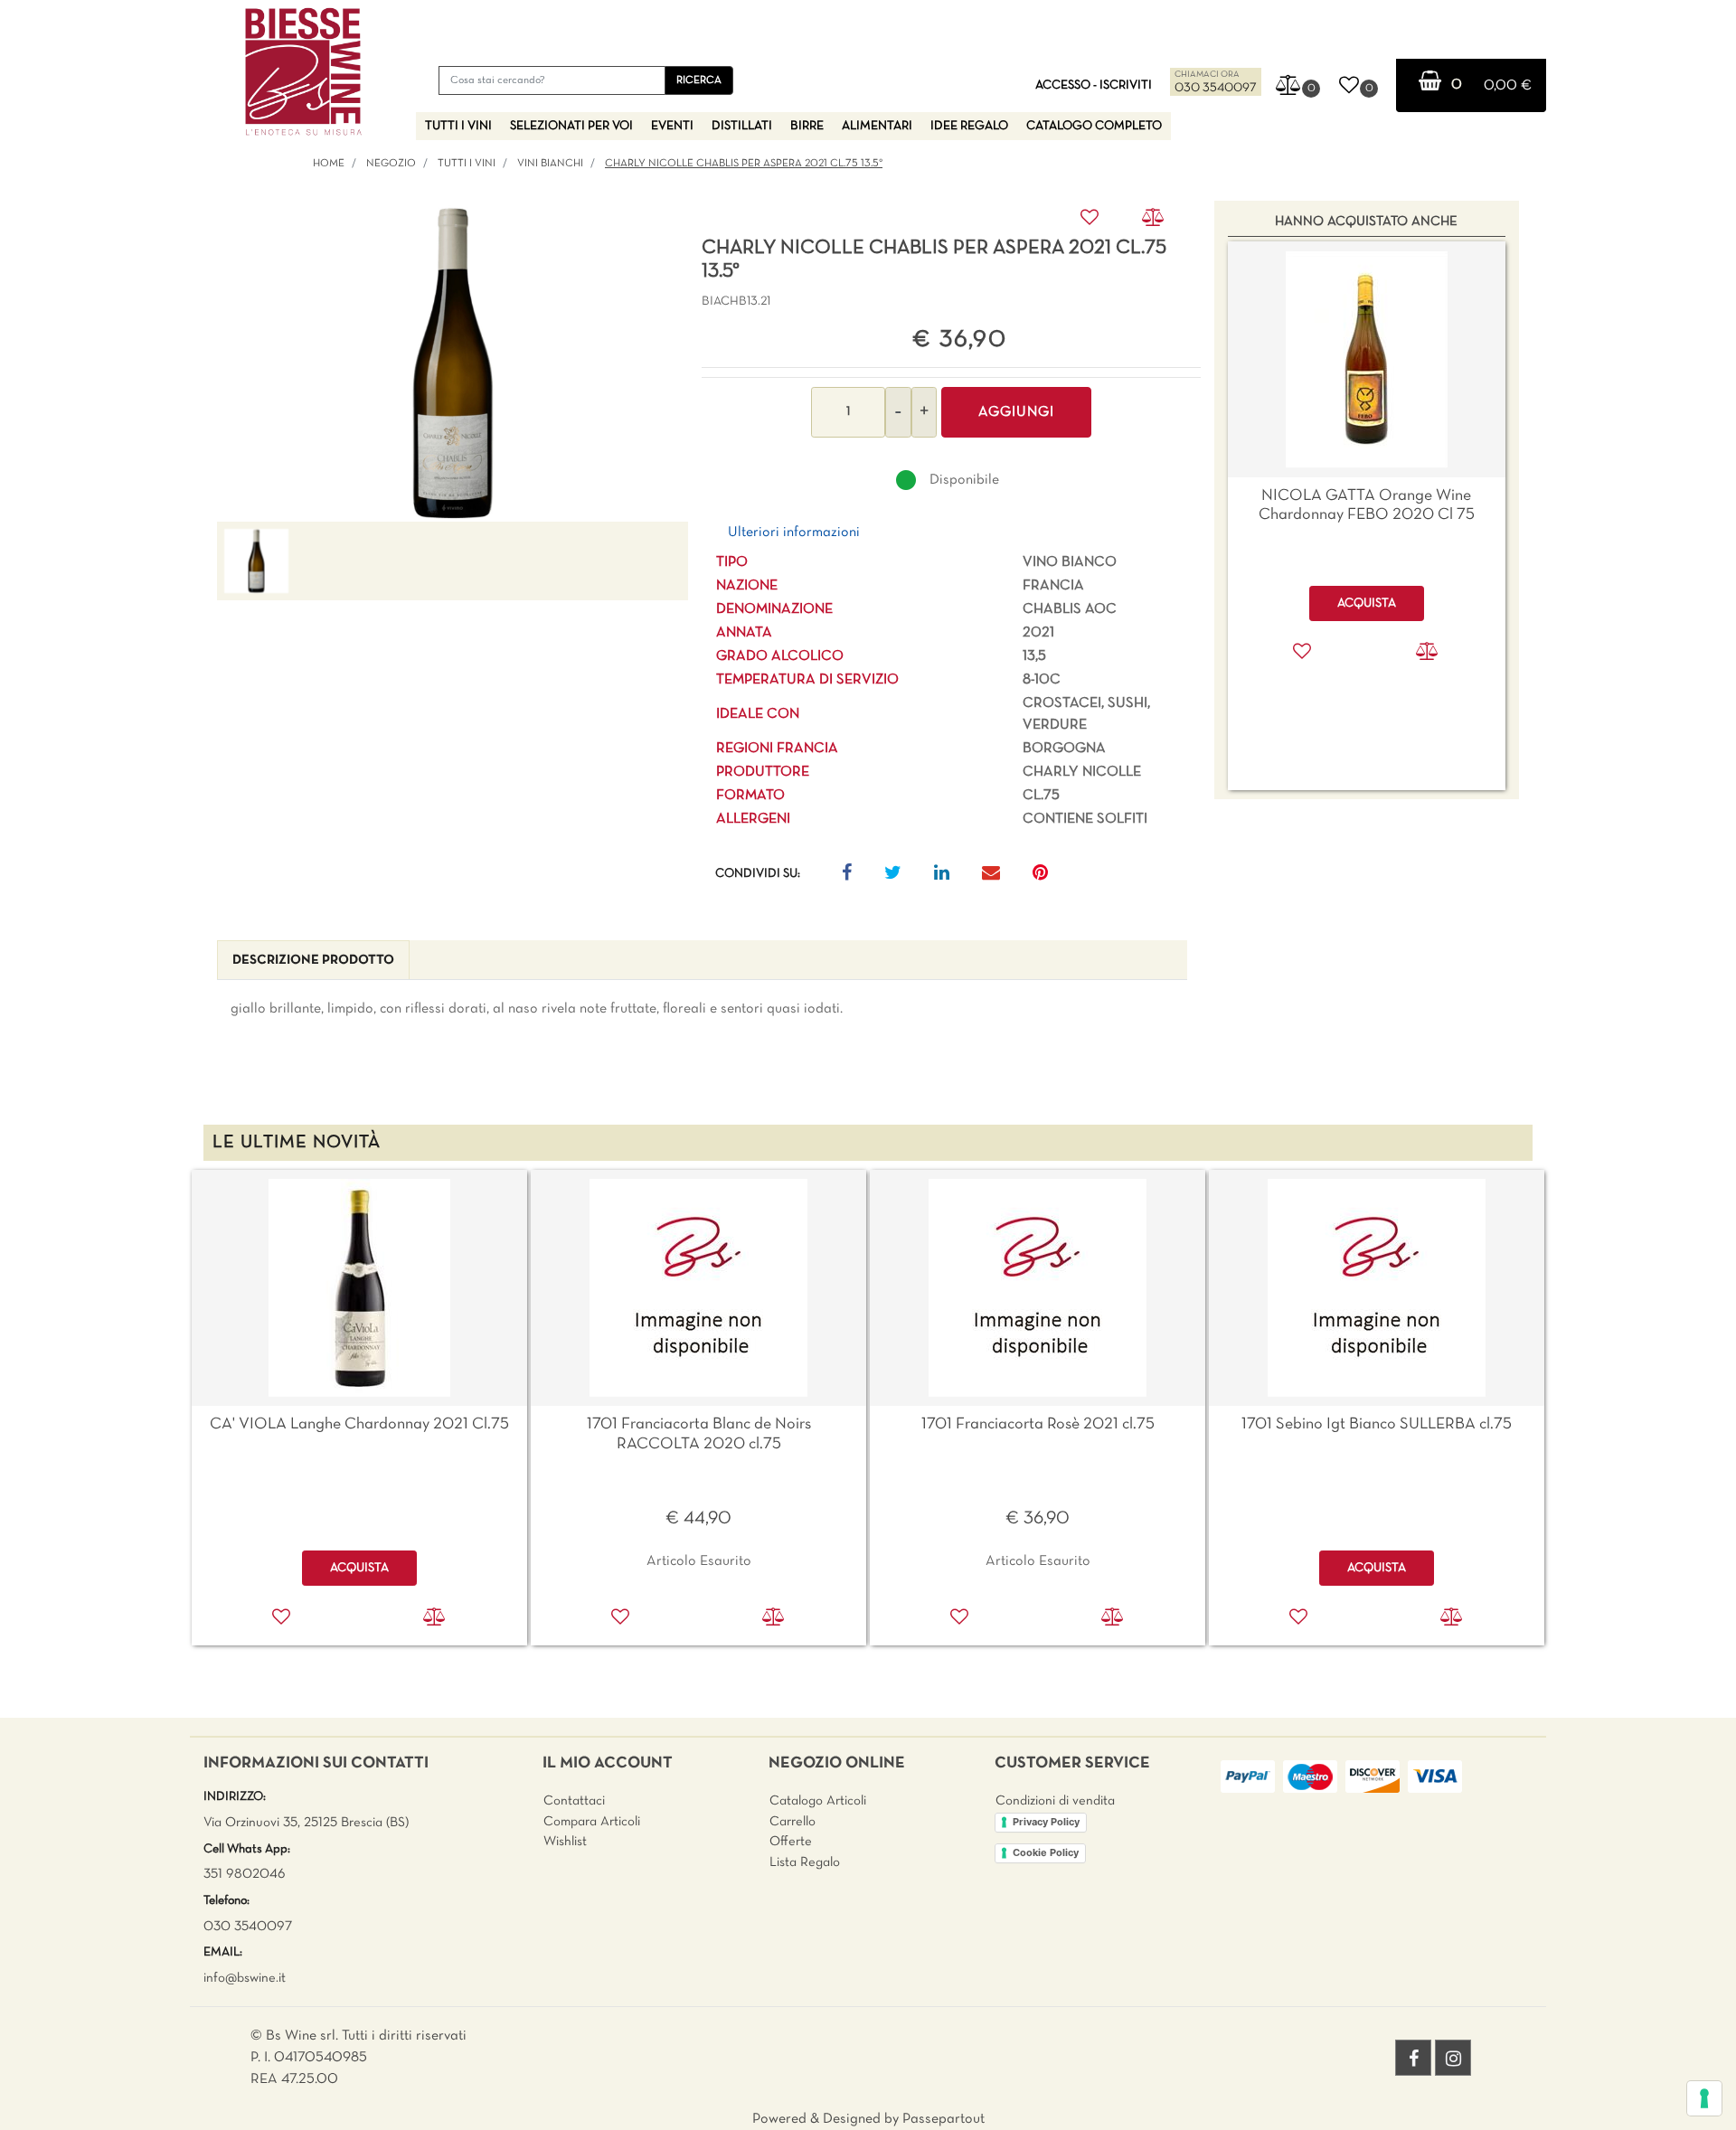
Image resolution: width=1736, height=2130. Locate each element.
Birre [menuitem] (807, 126)
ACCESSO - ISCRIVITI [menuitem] (1094, 85)
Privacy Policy (1046, 1822)
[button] (699, 80)
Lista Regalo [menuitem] (805, 1862)
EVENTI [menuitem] (672, 126)
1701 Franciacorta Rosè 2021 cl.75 (1038, 1424)
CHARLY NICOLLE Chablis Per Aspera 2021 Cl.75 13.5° (744, 164)
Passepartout (943, 2119)
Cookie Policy (1046, 1852)
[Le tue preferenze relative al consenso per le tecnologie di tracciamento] (1704, 2098)
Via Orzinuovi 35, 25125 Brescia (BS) (306, 1823)
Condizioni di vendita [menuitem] (1055, 1801)
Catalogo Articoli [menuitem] (818, 1801)
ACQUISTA (359, 1568)
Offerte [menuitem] (791, 1842)
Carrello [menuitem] (793, 1822)
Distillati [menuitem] (742, 126)
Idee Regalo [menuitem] (969, 126)
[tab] (313, 961)
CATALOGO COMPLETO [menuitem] (1094, 126)
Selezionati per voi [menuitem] (571, 126)
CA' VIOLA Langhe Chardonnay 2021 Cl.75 (359, 1424)
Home (329, 164)
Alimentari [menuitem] (877, 126)
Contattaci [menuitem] (574, 1801)
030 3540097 (1216, 88)
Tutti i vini (467, 164)
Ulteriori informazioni (794, 532)
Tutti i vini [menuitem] (458, 126)
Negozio (391, 164)
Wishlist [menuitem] (565, 1842)
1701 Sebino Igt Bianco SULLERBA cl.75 (1377, 1424)
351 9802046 (245, 1874)
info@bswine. (241, 1978)
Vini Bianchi (550, 164)
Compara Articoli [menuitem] (592, 1822)
